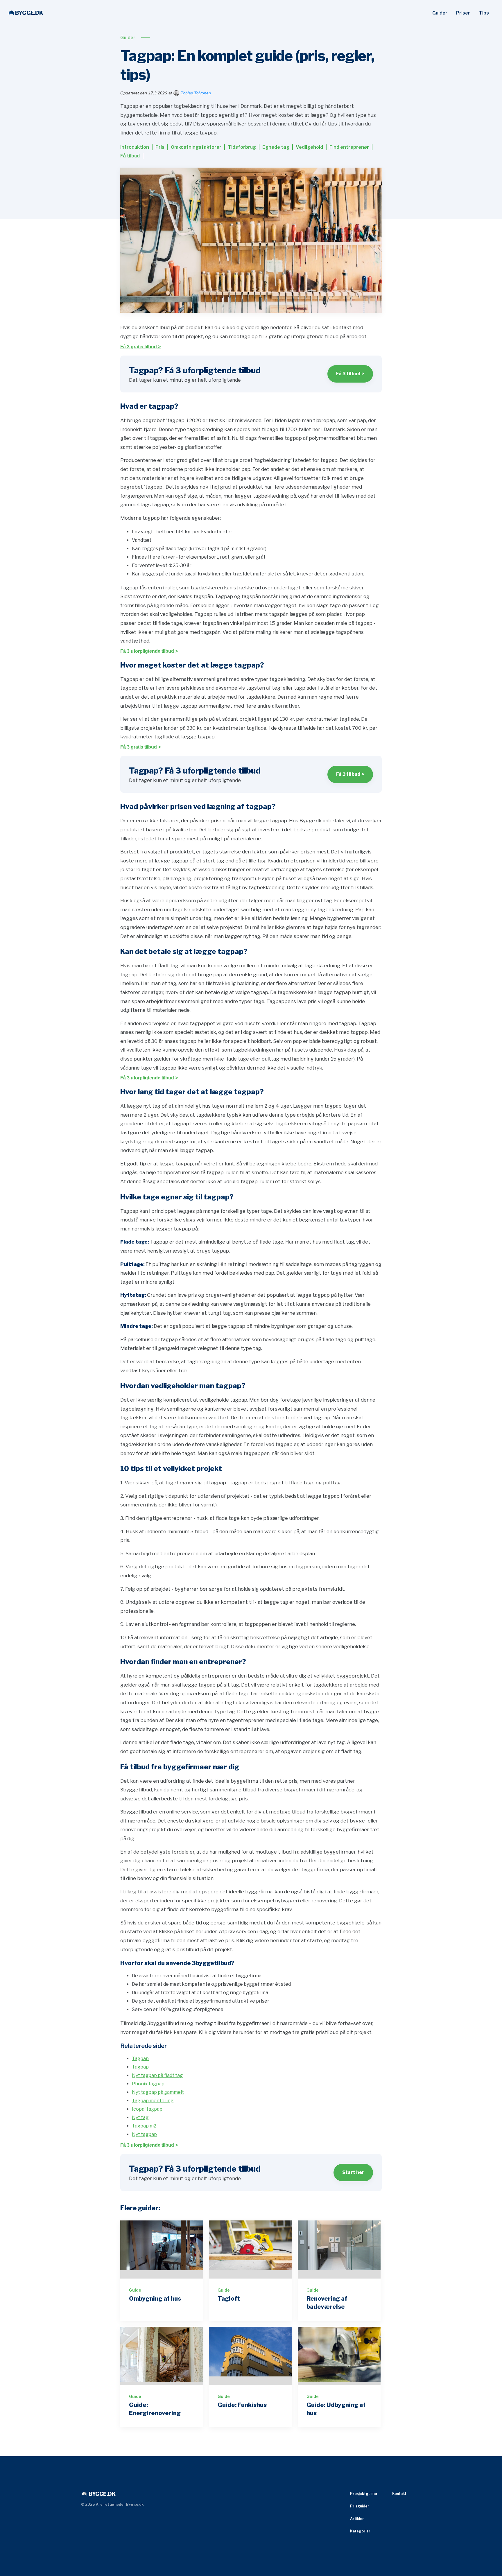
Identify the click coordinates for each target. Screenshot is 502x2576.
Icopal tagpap (147, 2109)
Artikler (357, 2519)
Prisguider (360, 2506)
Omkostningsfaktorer (196, 147)
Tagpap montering (153, 2101)
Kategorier (360, 2531)
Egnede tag (276, 147)
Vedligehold (309, 147)
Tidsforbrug (242, 147)
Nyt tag (140, 2117)
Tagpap (140, 2059)
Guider (440, 13)
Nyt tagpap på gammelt (158, 2092)
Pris (160, 147)
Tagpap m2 (144, 2126)
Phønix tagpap (148, 2084)
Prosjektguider (364, 2494)
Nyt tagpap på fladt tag (157, 2075)
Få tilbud (130, 156)
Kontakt (399, 2494)
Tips (484, 13)
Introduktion (135, 147)
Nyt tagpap (144, 2134)
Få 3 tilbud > (350, 374)
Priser (463, 13)
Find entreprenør (349, 147)
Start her (353, 2172)
